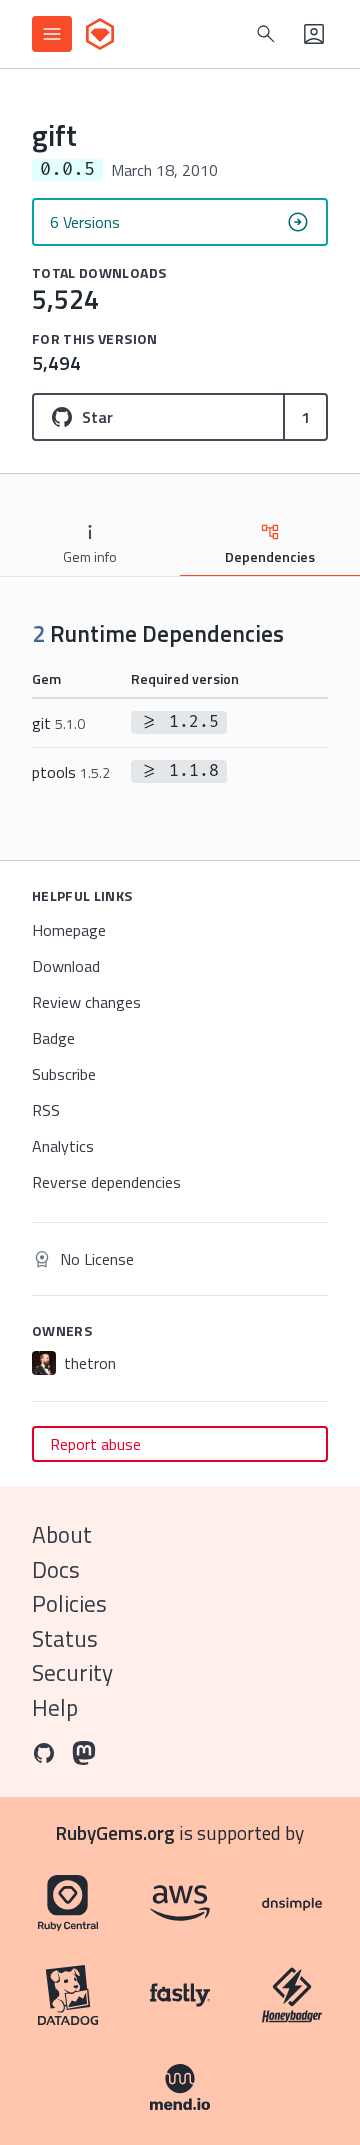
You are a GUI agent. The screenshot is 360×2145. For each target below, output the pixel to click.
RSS (46, 1110)
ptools (71, 772)
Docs (56, 1569)
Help (55, 1707)
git (58, 723)
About (62, 1534)
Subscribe (64, 1074)
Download (66, 966)
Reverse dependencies (106, 1182)
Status (65, 1638)
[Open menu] (52, 34)
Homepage (69, 930)
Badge (53, 1038)
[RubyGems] (100, 34)
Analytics (63, 1146)
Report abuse (95, 1444)
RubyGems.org (115, 1832)
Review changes (86, 1002)
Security (72, 1672)
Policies (69, 1603)
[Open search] (266, 34)
